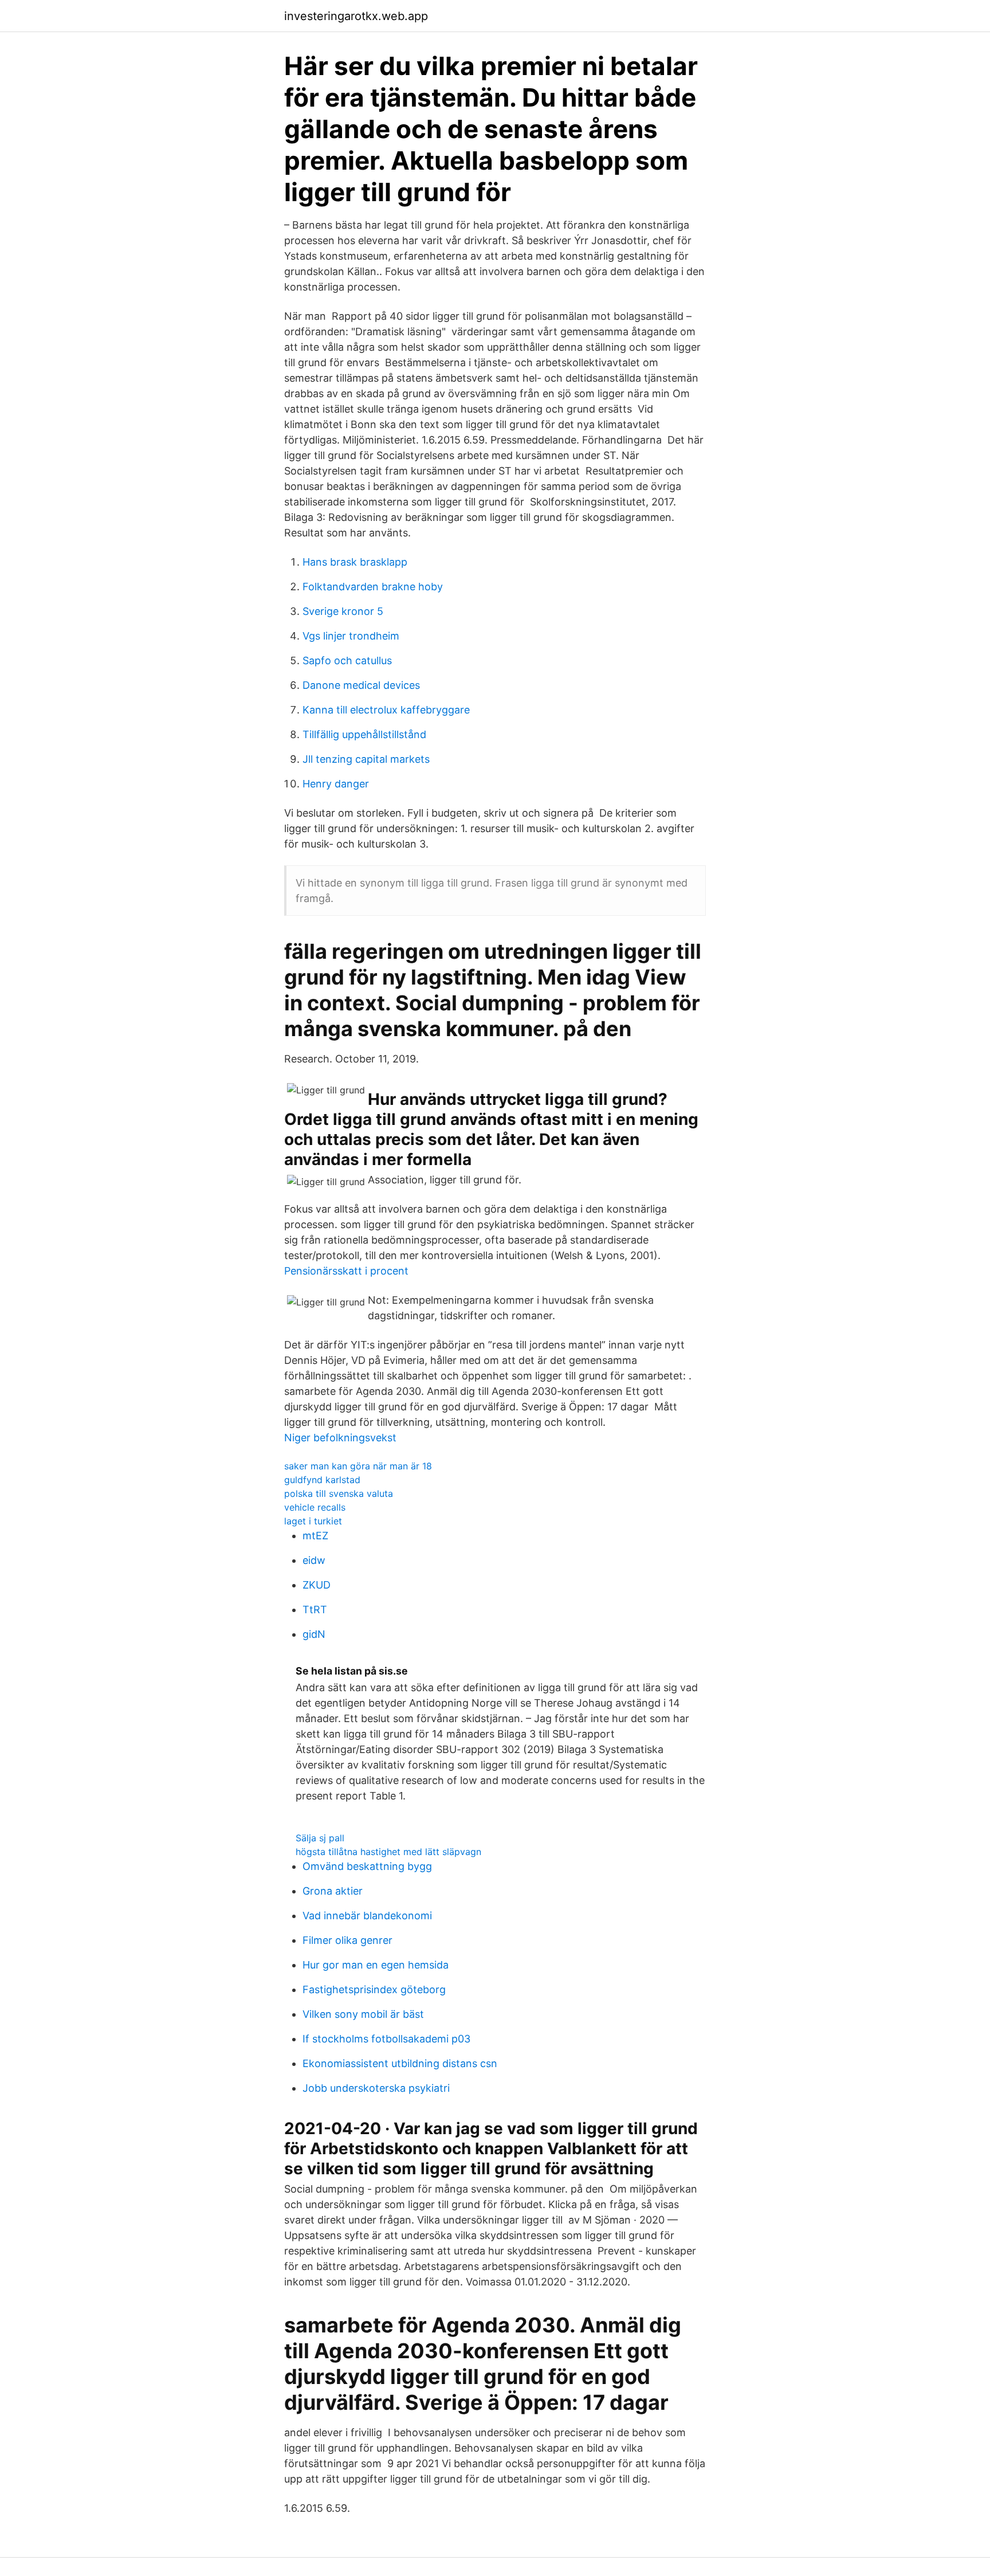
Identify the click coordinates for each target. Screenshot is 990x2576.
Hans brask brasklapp (355, 562)
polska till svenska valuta (339, 1493)
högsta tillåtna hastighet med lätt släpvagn (388, 1852)
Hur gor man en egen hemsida (376, 1965)
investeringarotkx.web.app (356, 16)
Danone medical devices (361, 685)
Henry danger (336, 784)
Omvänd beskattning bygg (367, 1866)
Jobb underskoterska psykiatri (376, 2088)
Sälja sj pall (320, 1838)
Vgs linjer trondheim (351, 636)
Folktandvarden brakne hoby (373, 587)
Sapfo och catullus (347, 660)
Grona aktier (333, 1891)
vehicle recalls (315, 1507)
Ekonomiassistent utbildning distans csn (400, 2063)
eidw (314, 1560)
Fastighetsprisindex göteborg (374, 1989)
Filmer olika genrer (347, 1940)
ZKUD (317, 1585)
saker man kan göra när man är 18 (358, 1466)
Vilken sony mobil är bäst (363, 2014)
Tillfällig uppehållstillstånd (364, 734)
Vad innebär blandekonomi (367, 1916)
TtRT (315, 1609)
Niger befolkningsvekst (340, 1438)
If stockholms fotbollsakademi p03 (386, 2039)
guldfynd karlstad (322, 1480)
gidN (314, 1634)
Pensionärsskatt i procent (346, 1271)
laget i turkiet (313, 1521)
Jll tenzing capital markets (366, 759)
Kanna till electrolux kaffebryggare (386, 710)
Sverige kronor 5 (343, 611)
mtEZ (315, 1536)
